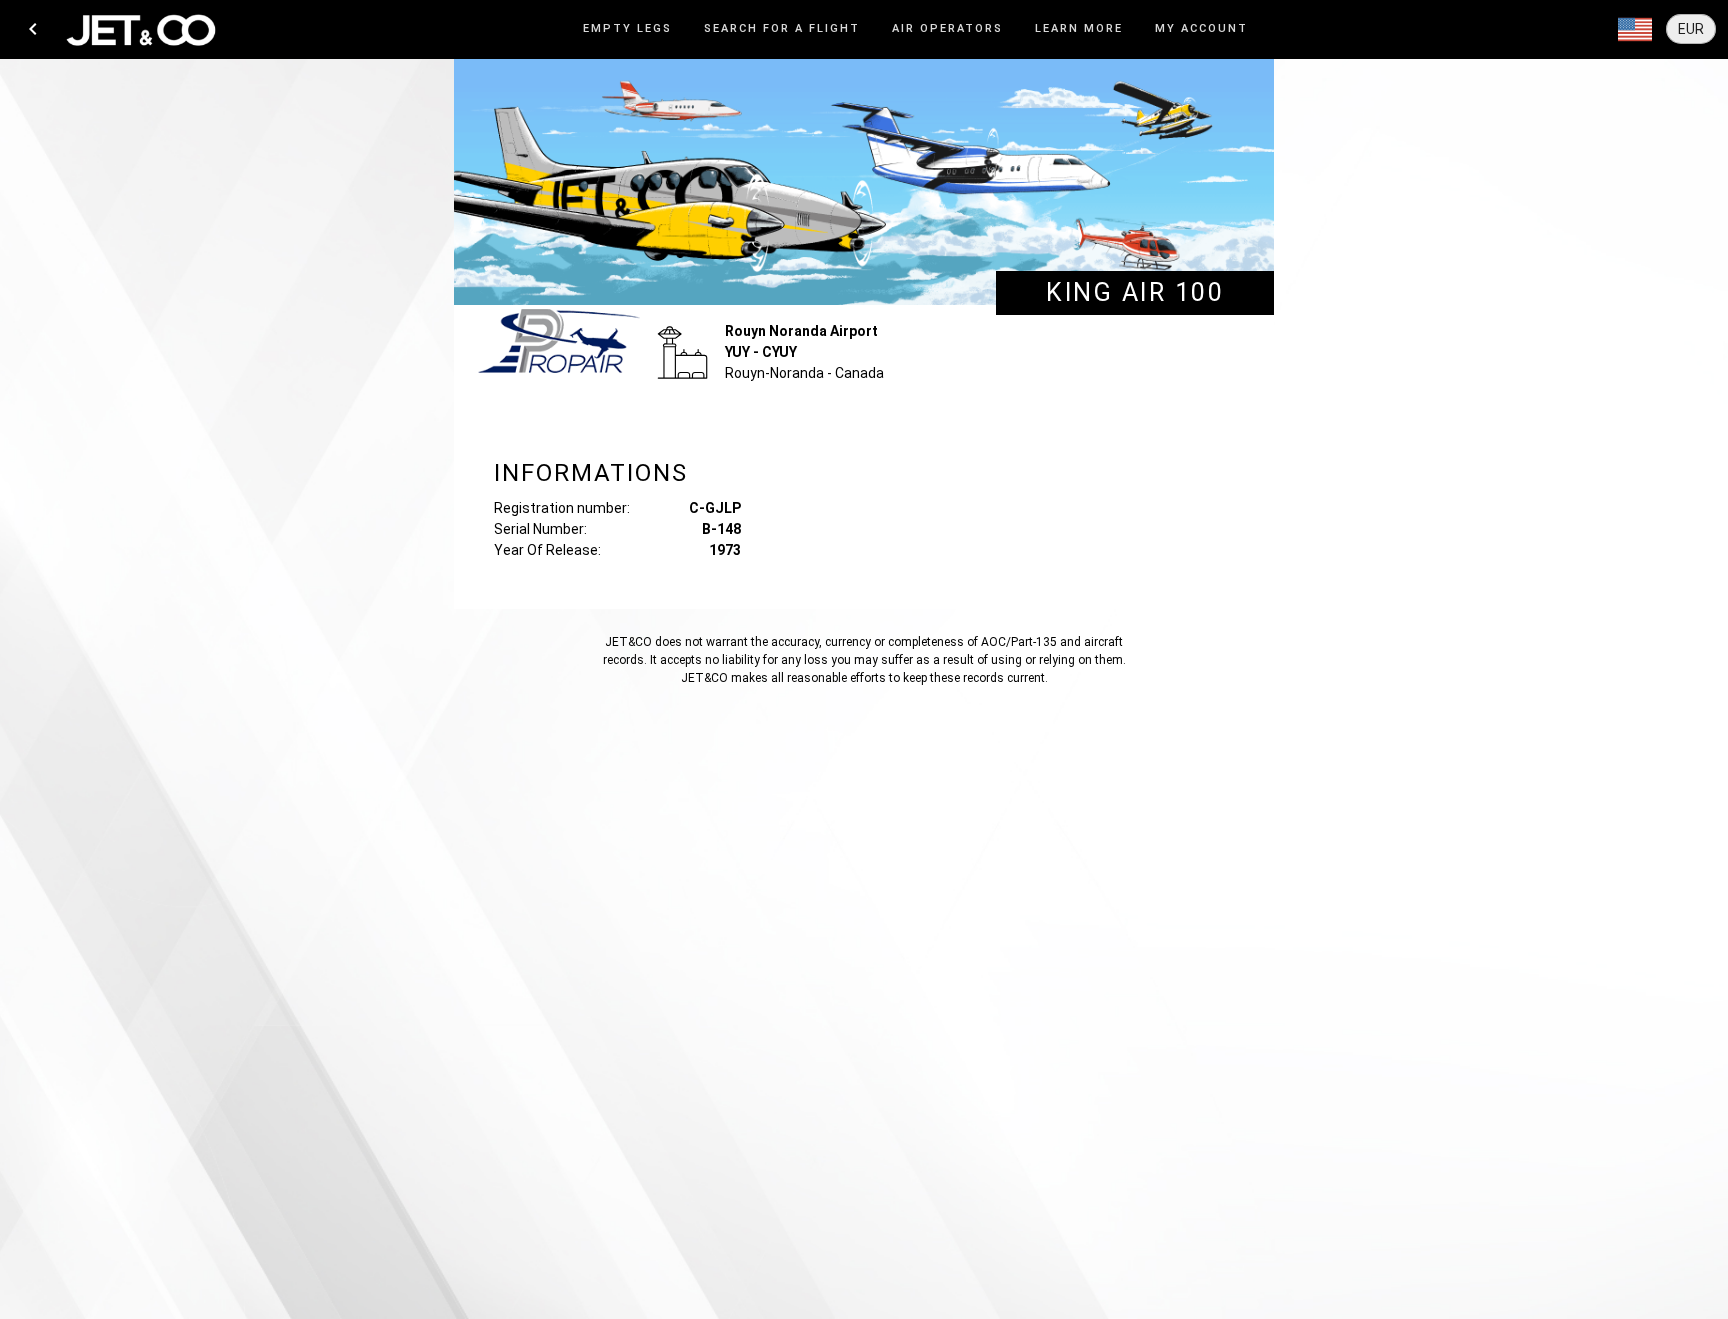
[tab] (627, 29)
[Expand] (1635, 30)
